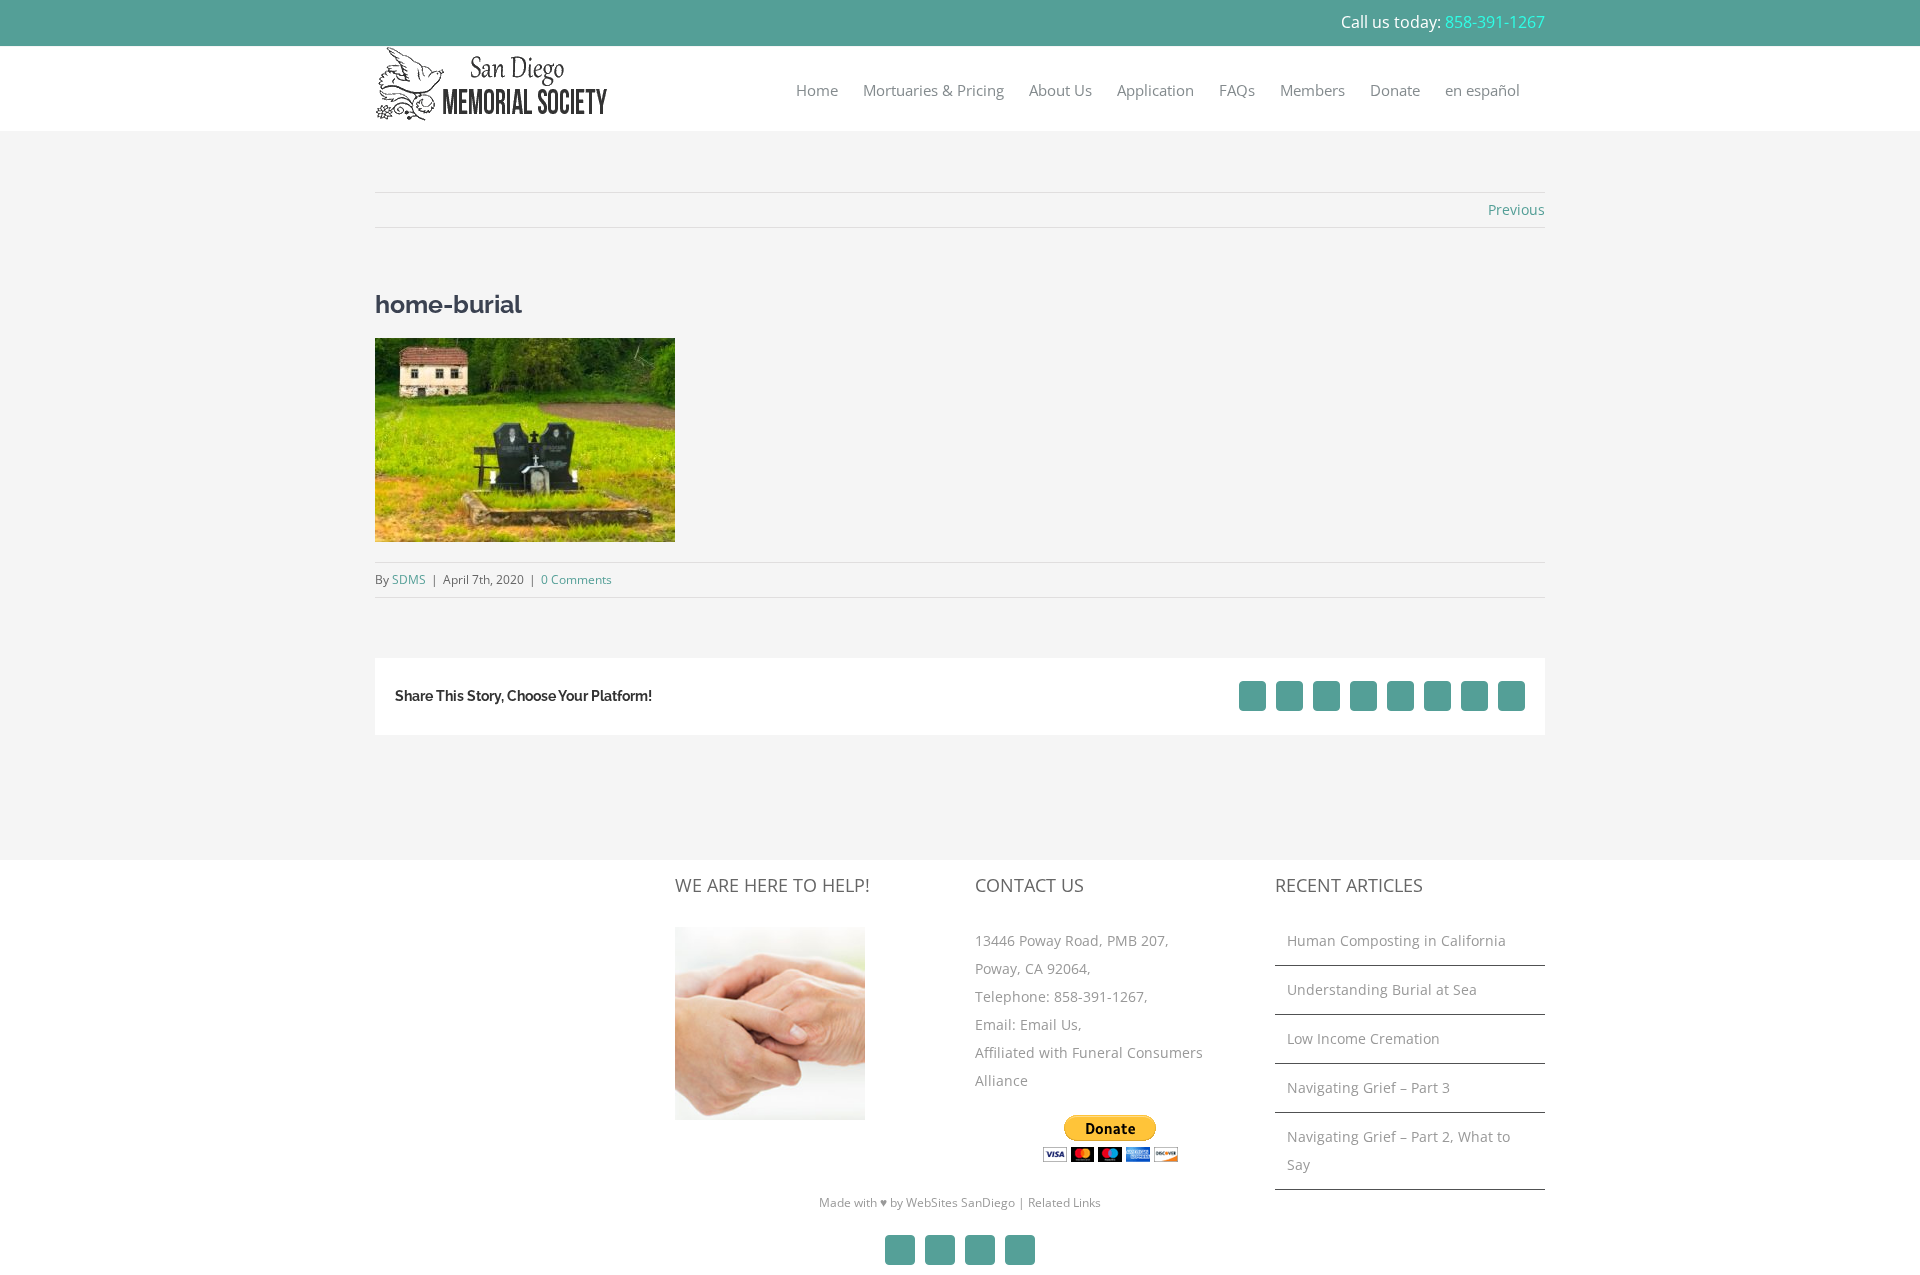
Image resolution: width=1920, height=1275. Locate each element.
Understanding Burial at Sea (1382, 989)
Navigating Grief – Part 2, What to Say (1398, 1150)
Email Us (1049, 1024)
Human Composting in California (1396, 940)
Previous (1516, 209)
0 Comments (576, 579)
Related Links (1064, 1202)
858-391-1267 (1099, 996)
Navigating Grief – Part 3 (1368, 1087)
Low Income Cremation (1363, 1038)
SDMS (409, 579)
